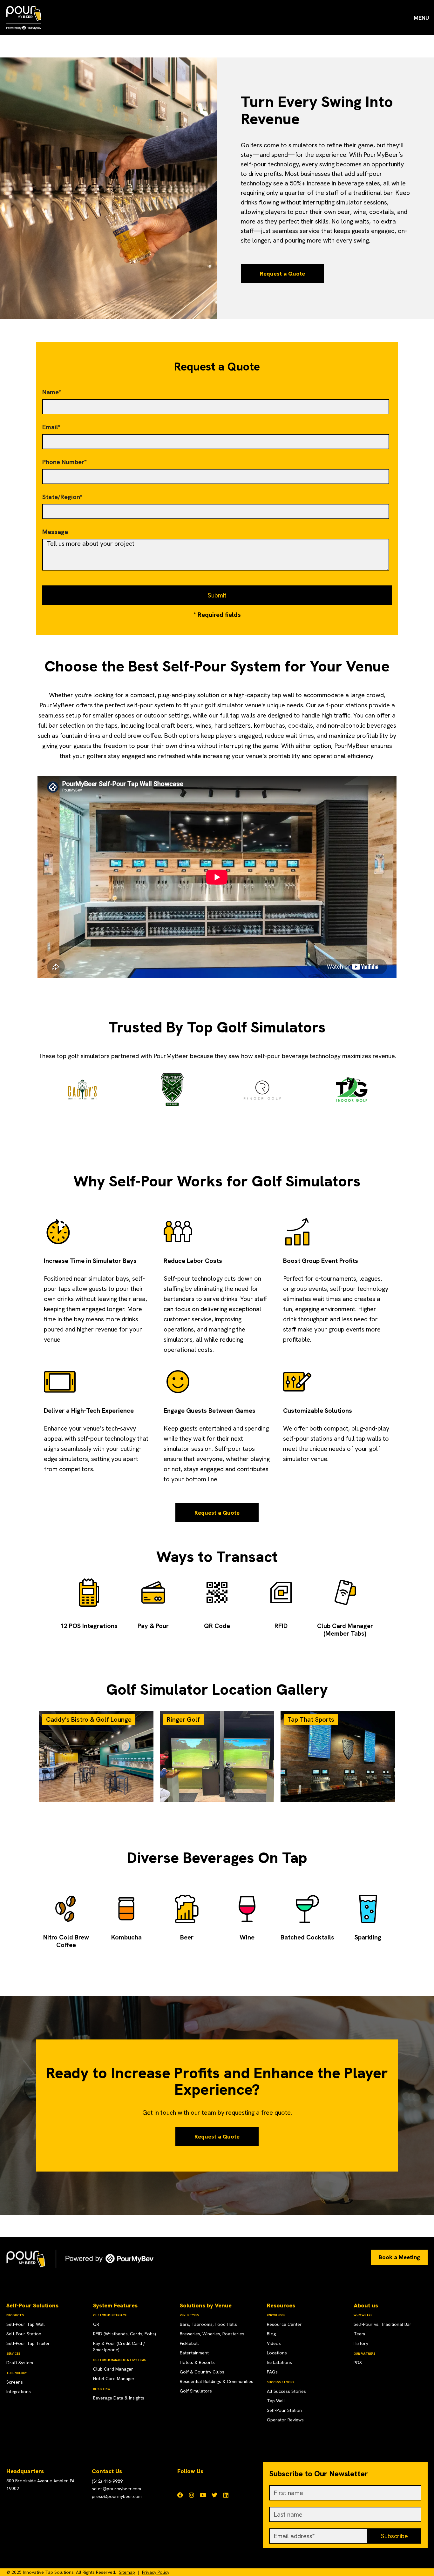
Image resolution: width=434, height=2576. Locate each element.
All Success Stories (286, 2391)
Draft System (20, 2363)
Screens (15, 2382)
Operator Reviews (285, 2420)
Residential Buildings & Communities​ (217, 2381)
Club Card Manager (113, 2369)
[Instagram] (192, 2495)
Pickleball (189, 2343)
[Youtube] (203, 2495)
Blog (271, 2334)
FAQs (272, 2372)
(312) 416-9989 (107, 2481)
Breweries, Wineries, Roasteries (212, 2334)
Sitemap (127, 2572)
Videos (274, 2343)
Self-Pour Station (24, 2334)
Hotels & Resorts (197, 2362)
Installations (279, 2362)
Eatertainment (194, 2353)
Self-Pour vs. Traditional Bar (383, 2324)
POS (358, 2363)
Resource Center (284, 2324)
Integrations (19, 2392)
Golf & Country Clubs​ (202, 2372)
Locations (277, 2353)
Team (359, 2334)
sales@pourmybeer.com (116, 2489)
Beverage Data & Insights (119, 2398)
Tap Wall (276, 2401)
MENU (421, 18)
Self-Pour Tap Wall (26, 2324)
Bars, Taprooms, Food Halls (208, 2324)
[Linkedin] (226, 2495)
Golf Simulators (196, 2391)
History (361, 2343)
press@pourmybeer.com (117, 2496)
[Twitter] (214, 2495)
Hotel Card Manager (114, 2379)
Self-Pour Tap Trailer (28, 2343)
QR (96, 2324)
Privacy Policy (156, 2572)
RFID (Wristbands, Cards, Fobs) (125, 2334)
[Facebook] (180, 2495)
